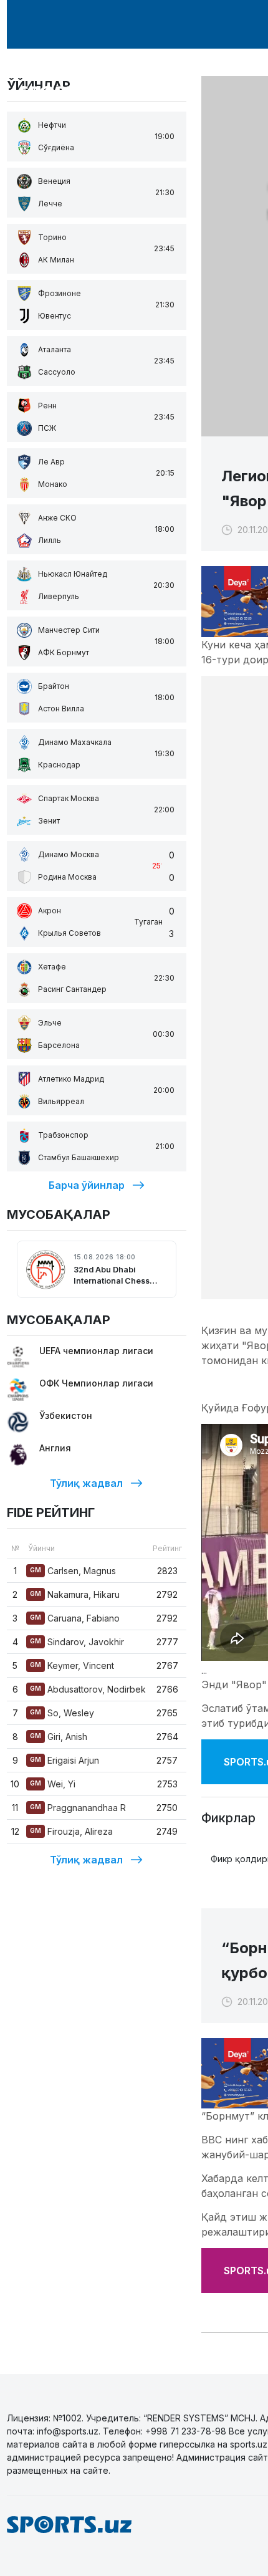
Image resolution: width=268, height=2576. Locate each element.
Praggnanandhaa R (78, 1808)
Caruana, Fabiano (75, 1618)
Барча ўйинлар (87, 1185)
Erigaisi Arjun (65, 1760)
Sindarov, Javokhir (77, 1642)
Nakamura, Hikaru (75, 1594)
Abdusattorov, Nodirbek (88, 1689)
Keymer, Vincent (72, 1665)
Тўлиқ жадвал (86, 1483)
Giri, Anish (59, 1737)
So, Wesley (62, 1713)
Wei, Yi (53, 1784)
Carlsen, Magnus (73, 1571)
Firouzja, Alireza (71, 1831)
